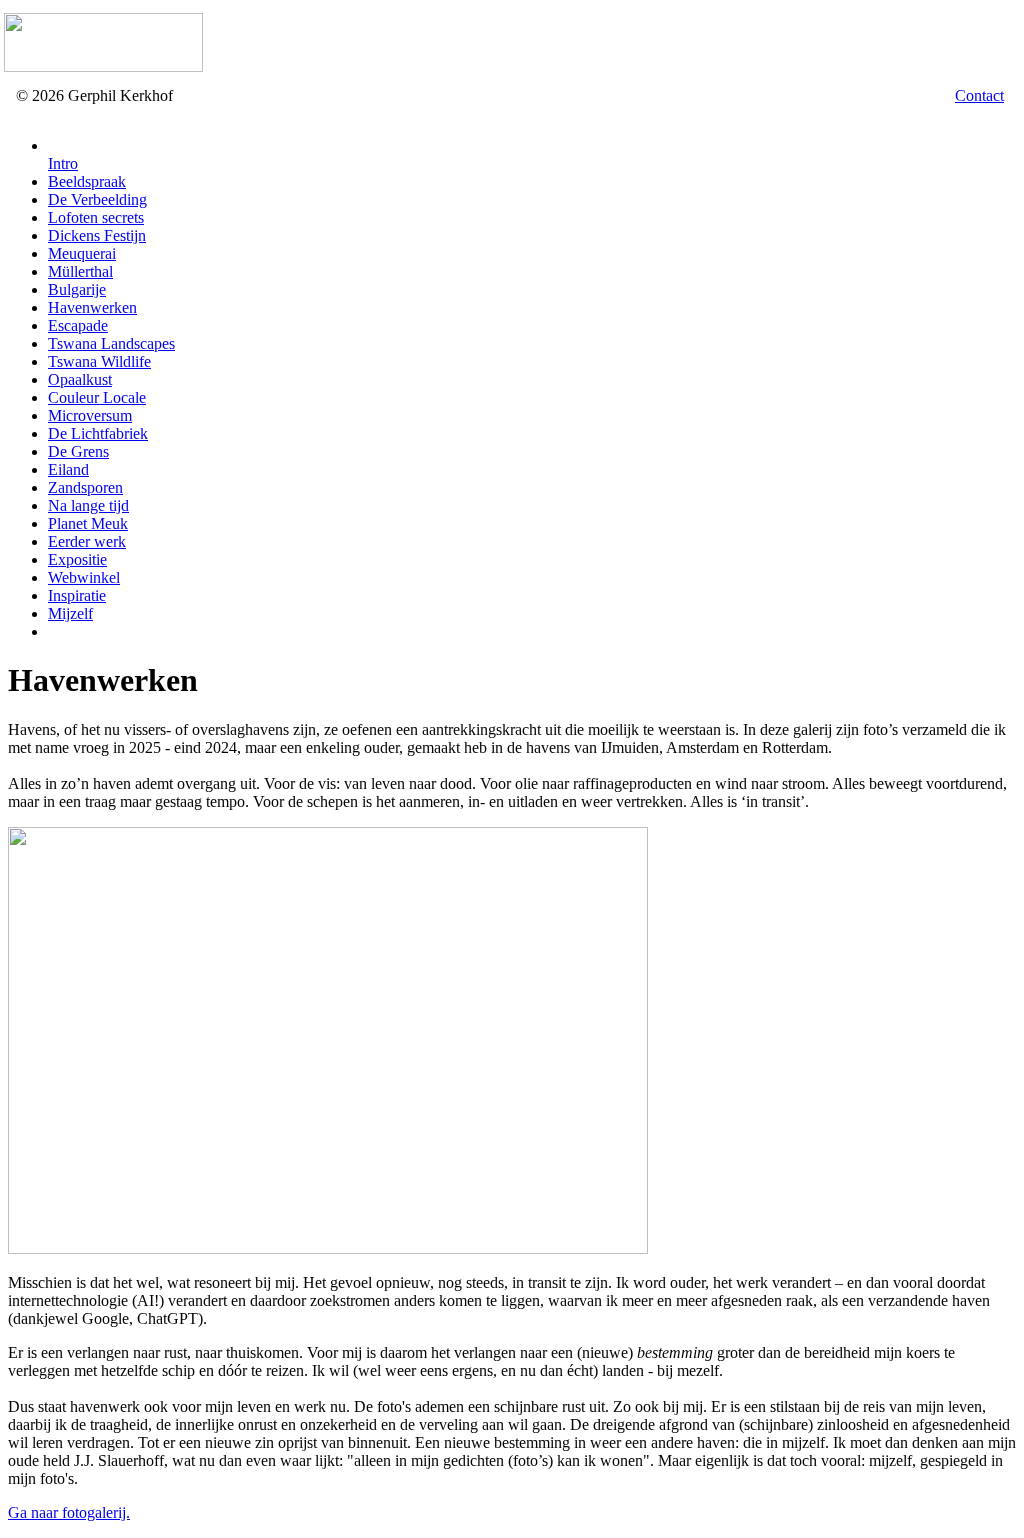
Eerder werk (87, 541)
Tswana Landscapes (111, 343)
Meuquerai (82, 253)
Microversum (90, 415)
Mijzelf (70, 613)
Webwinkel (84, 577)
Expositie (77, 559)
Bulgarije (77, 289)
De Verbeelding (97, 199)
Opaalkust (80, 379)
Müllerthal (80, 271)
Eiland (68, 469)
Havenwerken (92, 307)
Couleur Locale (97, 397)
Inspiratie (77, 595)
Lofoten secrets (96, 217)
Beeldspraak (87, 181)
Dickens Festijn (97, 235)
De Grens (78, 451)
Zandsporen (85, 487)
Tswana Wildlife (99, 361)
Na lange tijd (88, 505)
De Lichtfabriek (98, 433)
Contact (979, 95)
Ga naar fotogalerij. (69, 1512)
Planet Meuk (88, 523)
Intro (63, 163)
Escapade (78, 325)
